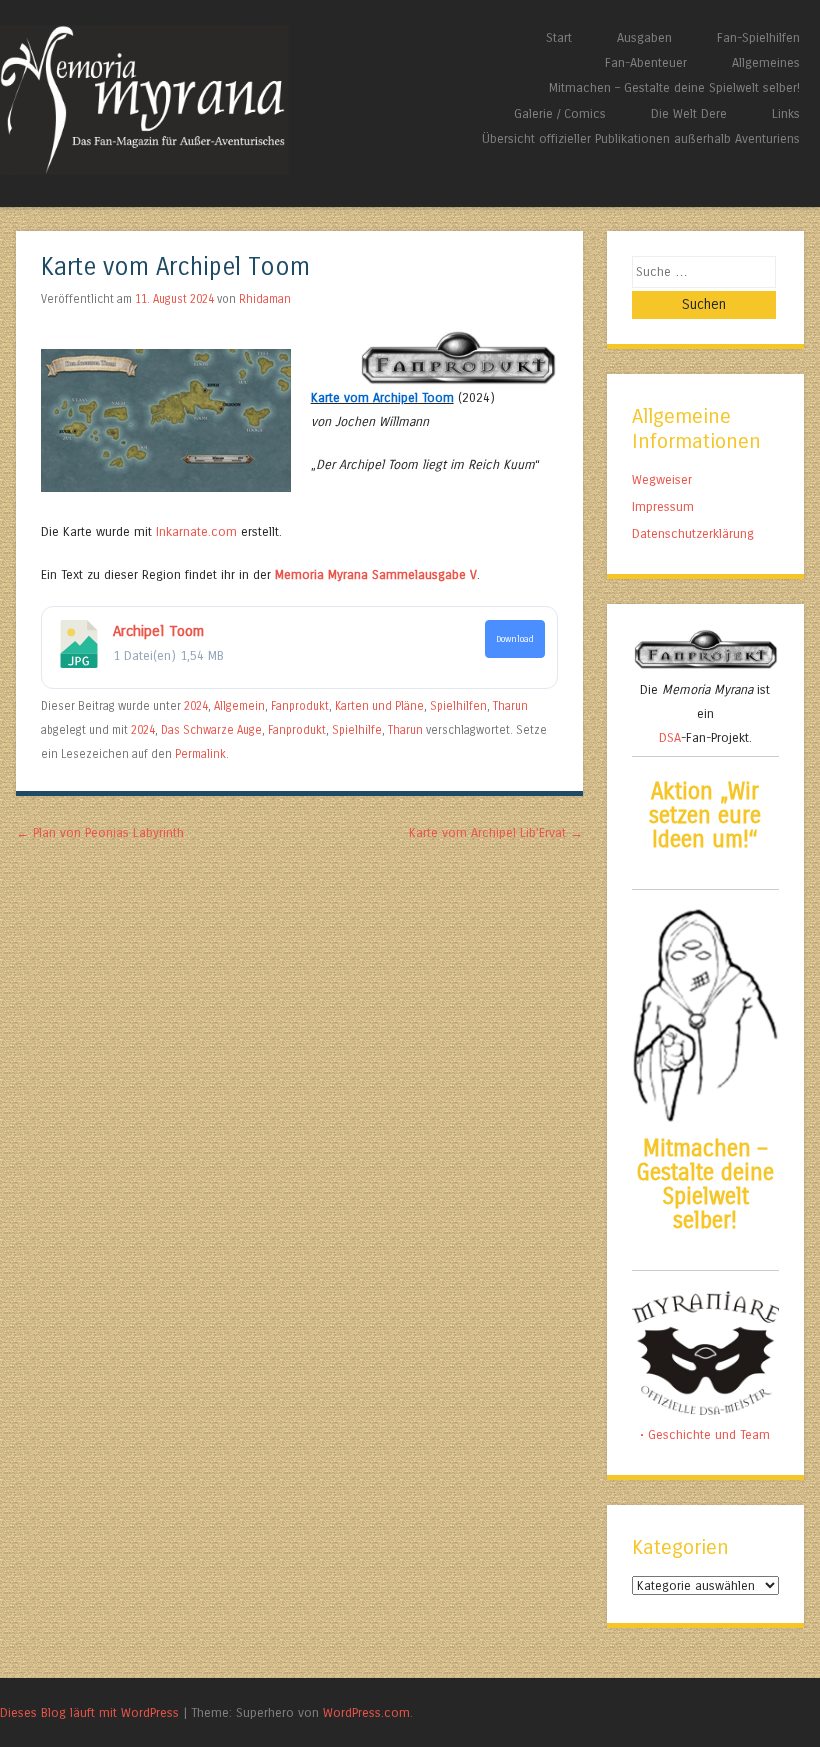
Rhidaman (265, 299)
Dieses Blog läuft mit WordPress (89, 1712)
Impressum (663, 506)
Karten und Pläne (379, 706)
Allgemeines (766, 62)
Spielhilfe (357, 730)
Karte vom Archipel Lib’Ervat (496, 832)
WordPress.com (366, 1712)
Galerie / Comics (560, 113)
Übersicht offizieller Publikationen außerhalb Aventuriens (641, 138)
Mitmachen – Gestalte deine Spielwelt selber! (674, 87)
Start (559, 37)
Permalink (200, 754)
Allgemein (239, 706)
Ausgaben (644, 37)
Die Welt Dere (689, 113)
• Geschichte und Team (705, 1434)
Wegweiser (662, 479)
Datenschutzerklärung (693, 533)
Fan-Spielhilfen (758, 37)
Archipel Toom (158, 631)
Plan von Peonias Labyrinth (100, 832)
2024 (196, 706)
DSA (670, 737)
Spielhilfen (458, 706)
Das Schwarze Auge (211, 730)
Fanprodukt (300, 706)
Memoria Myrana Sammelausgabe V (376, 574)
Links (786, 113)
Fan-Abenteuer (646, 62)
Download (515, 639)
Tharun (510, 706)
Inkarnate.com (196, 531)
